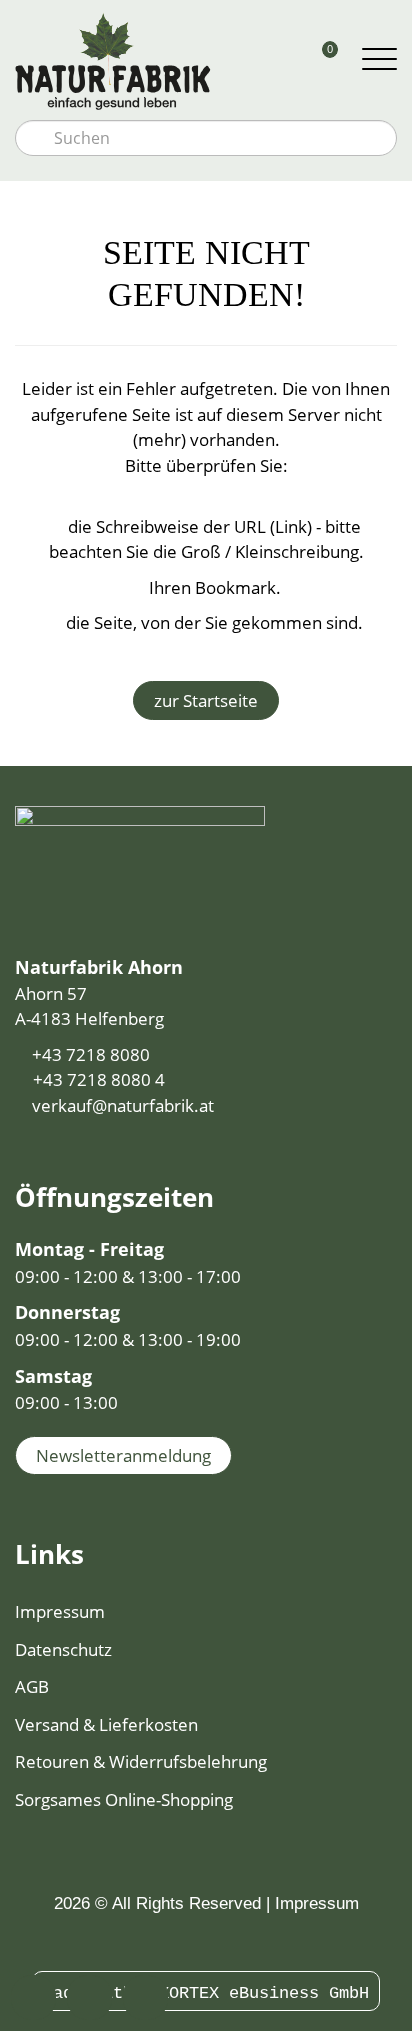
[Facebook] (195, 1942)
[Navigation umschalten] (379, 60)
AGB (32, 1686)
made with (93, 1993)
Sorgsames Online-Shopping (124, 1799)
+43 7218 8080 (91, 1054)
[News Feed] (217, 1942)
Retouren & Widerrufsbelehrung (141, 1761)
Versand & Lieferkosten (106, 1724)
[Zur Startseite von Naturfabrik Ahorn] (156, 60)
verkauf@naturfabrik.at (123, 1105)
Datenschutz (63, 1649)
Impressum (60, 1611)
